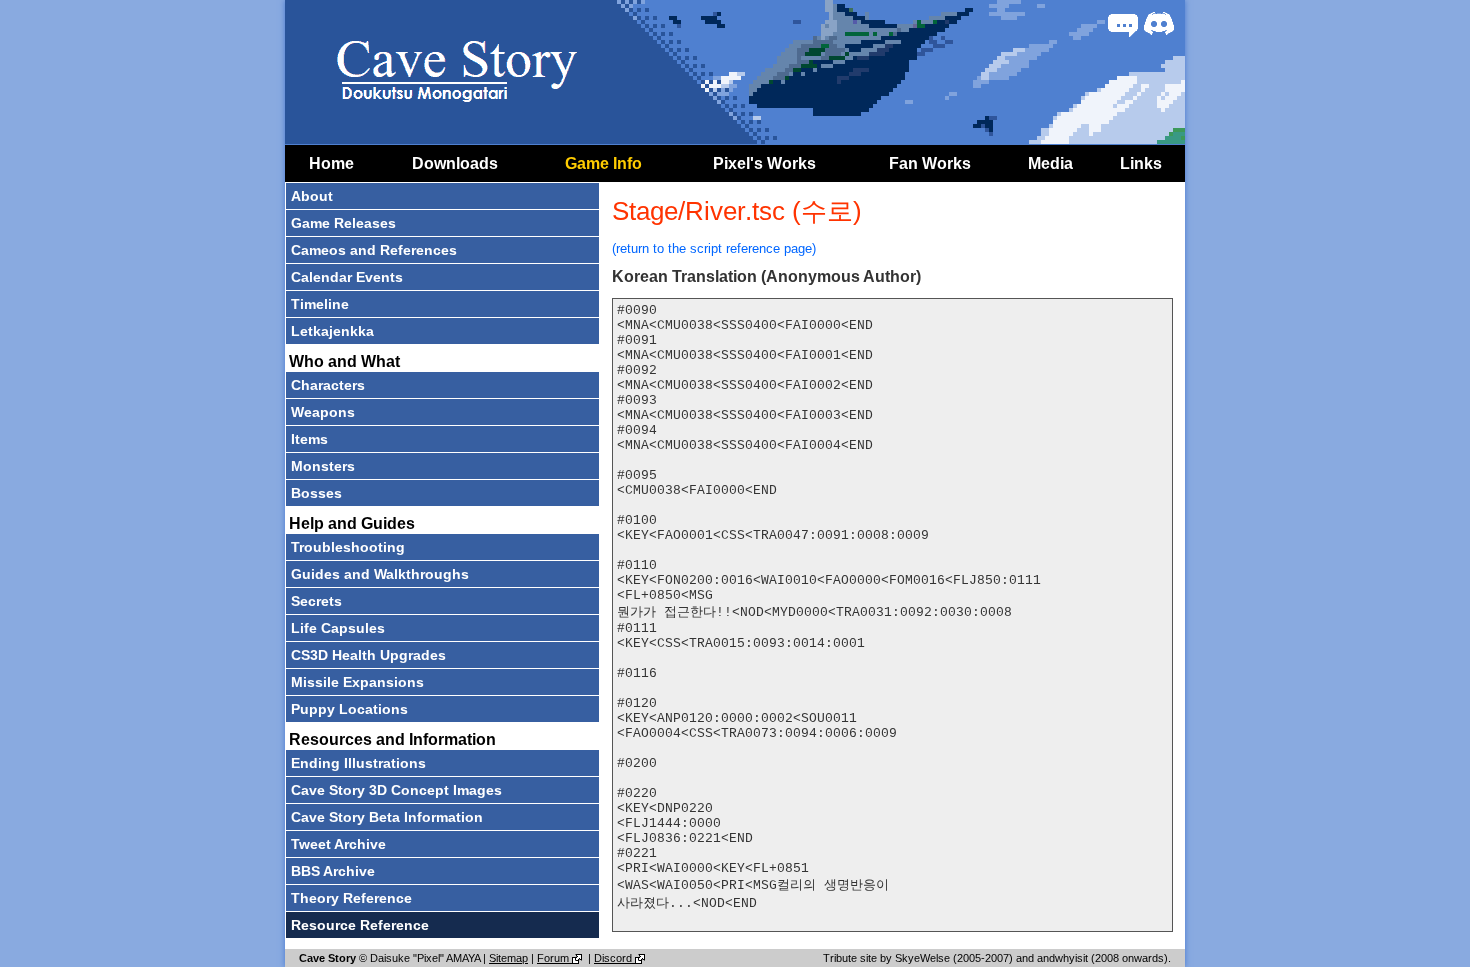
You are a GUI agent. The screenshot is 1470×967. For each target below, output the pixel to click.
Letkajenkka (332, 331)
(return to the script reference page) (714, 248)
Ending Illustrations (358, 763)
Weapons (323, 412)
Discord (614, 958)
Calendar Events (347, 277)
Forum (554, 958)
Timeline (320, 304)
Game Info (603, 163)
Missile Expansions (357, 682)
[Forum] (1123, 24)
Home (331, 163)
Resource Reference (360, 925)
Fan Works (930, 163)
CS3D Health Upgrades (368, 655)
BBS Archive (333, 871)
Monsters (323, 466)
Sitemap (508, 958)
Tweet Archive (338, 844)
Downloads (455, 163)
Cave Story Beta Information (387, 817)
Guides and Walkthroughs (380, 574)
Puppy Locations (349, 709)
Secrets (316, 601)
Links (1141, 163)
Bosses (316, 493)
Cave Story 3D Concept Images (396, 790)
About (312, 196)
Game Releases (343, 223)
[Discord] (1159, 24)
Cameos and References (374, 250)
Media (1050, 163)
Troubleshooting (348, 547)
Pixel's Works (764, 163)
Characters (328, 385)
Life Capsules (338, 628)
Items (309, 439)
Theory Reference (351, 898)
